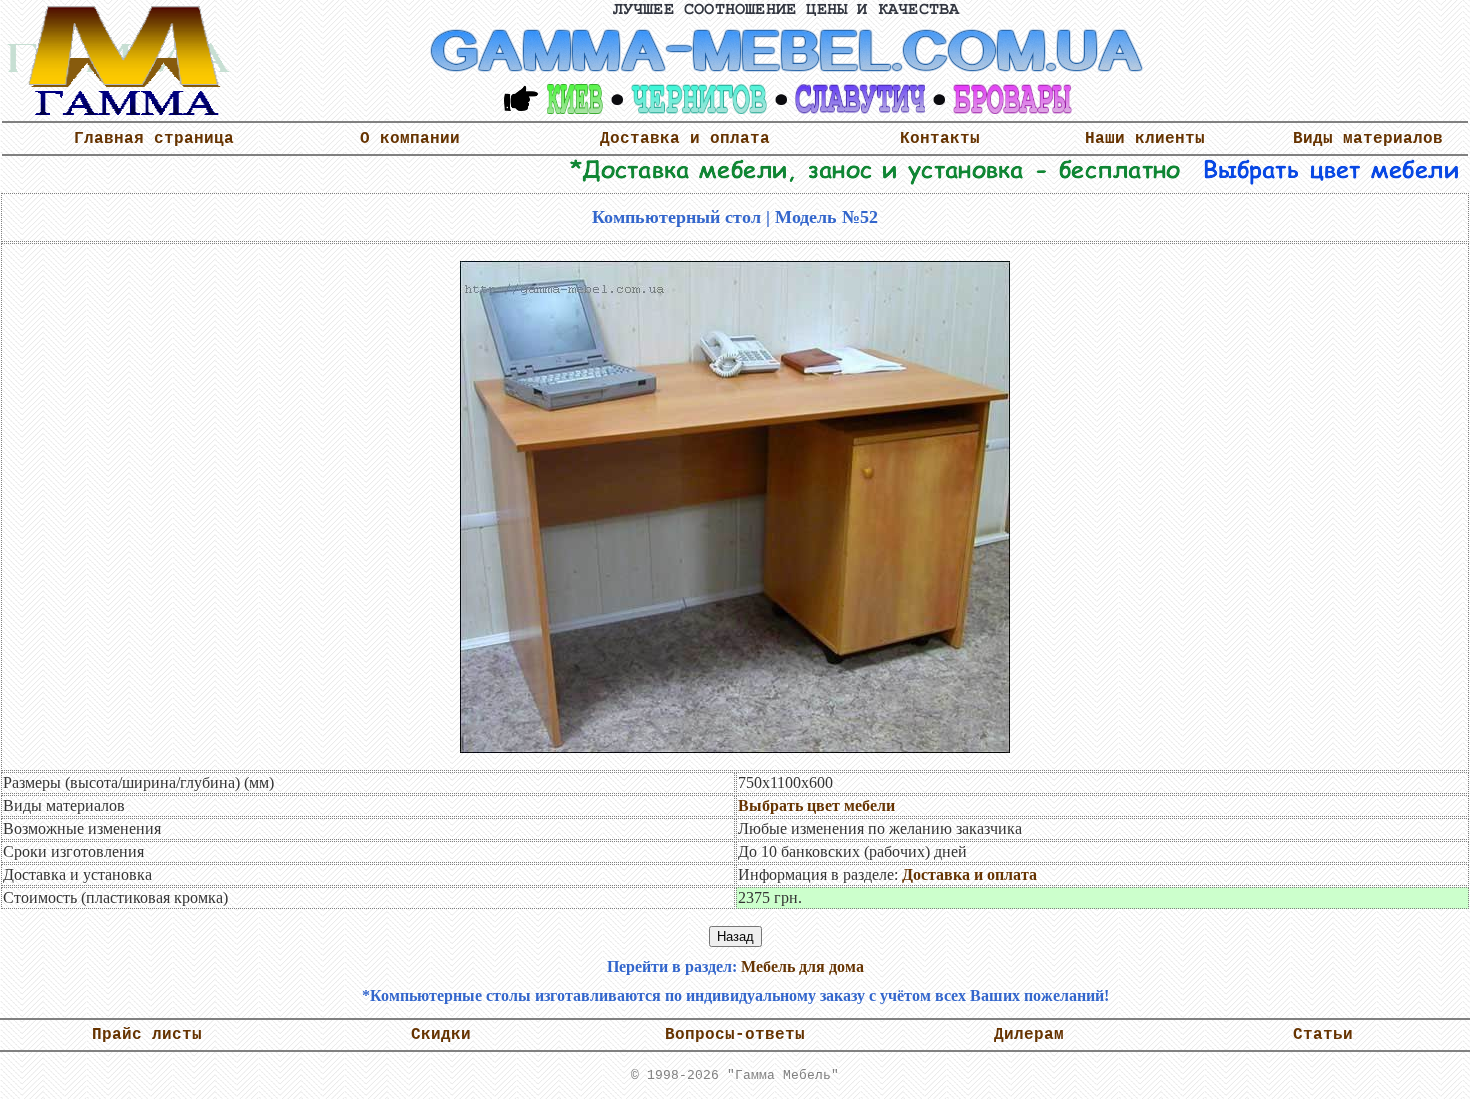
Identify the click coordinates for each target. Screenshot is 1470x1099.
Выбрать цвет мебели (816, 805)
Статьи (1323, 1035)
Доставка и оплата (685, 139)
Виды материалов (1368, 139)
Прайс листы (147, 1035)
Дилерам (1029, 1035)
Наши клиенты (1145, 139)
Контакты (940, 139)
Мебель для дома (802, 966)
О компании (410, 139)
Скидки (441, 1035)
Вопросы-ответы (735, 1035)
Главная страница (154, 139)
